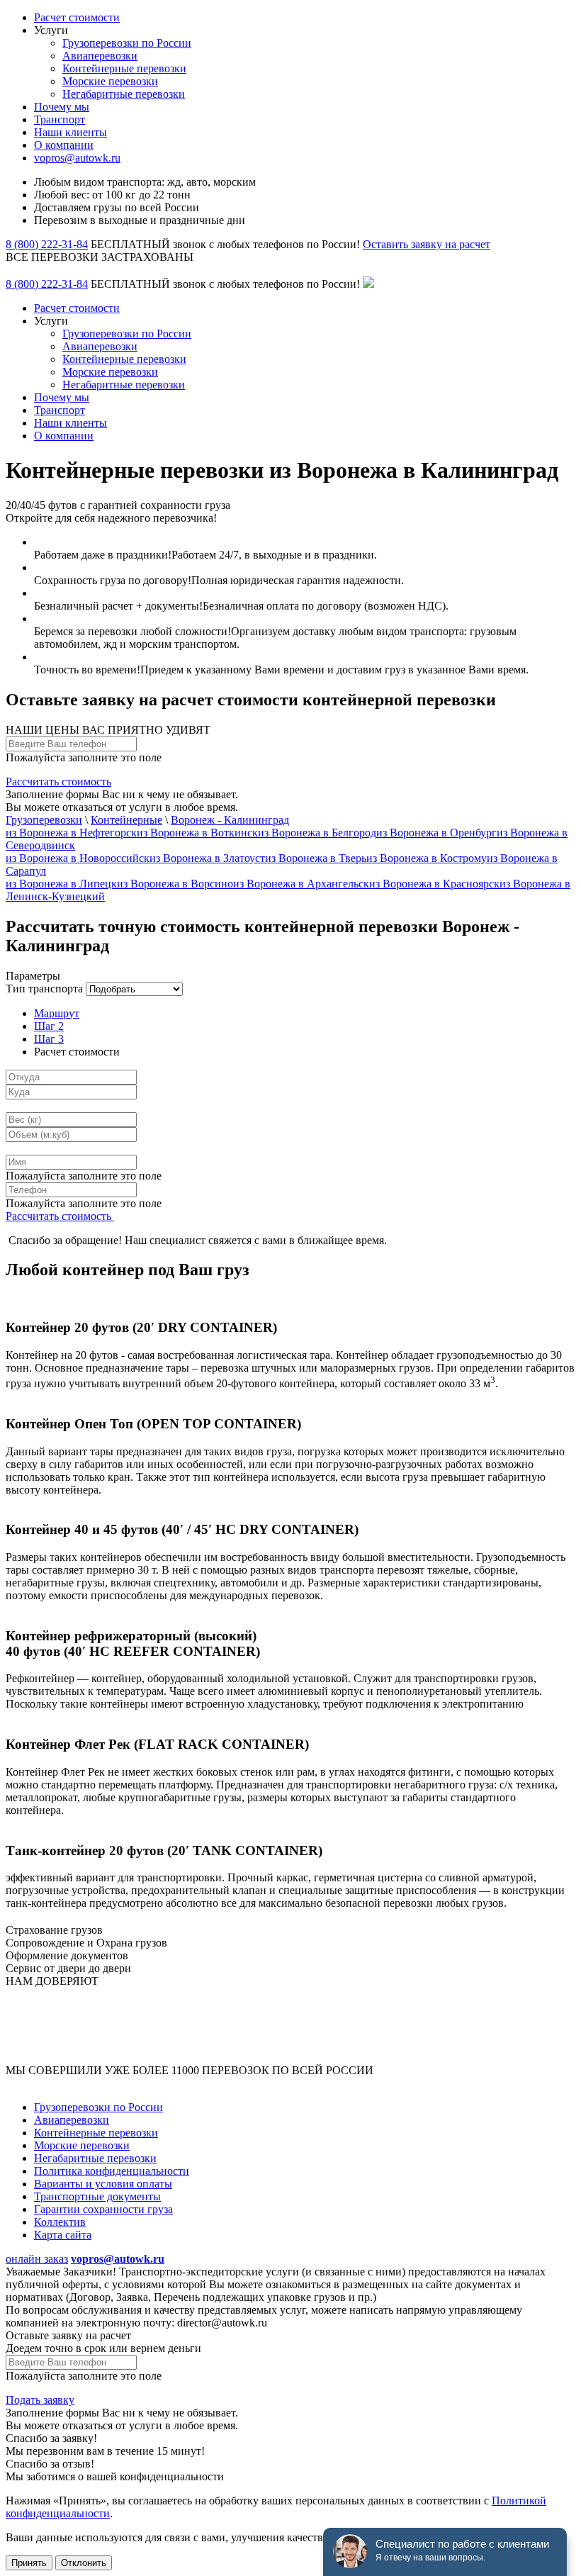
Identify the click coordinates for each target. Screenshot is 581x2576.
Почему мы (62, 107)
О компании (64, 145)
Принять (29, 2563)
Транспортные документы (97, 2196)
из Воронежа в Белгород (317, 833)
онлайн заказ (37, 2259)
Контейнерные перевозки (124, 68)
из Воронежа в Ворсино (175, 884)
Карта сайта (63, 2235)
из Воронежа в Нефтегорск (71, 833)
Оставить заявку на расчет (427, 244)
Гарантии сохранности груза (103, 2209)
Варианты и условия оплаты (103, 2184)
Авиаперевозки (100, 56)
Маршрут (57, 1013)
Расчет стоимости (77, 17)
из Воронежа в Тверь (316, 858)
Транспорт (60, 119)
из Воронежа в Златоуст (207, 858)
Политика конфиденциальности (112, 2171)
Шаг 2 (49, 1026)
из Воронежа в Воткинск (197, 833)
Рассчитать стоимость (58, 782)
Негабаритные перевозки (124, 94)
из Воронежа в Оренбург (436, 833)
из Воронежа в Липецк (61, 884)
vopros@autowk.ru (77, 158)
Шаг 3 (49, 1039)
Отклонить (84, 2563)
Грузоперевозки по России (127, 43)
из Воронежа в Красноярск (434, 884)
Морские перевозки (110, 81)
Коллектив (60, 2222)
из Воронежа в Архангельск (301, 884)
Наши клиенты (70, 132)
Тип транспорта (44, 989)
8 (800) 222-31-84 (47, 244)
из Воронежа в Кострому (427, 858)
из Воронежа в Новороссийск (78, 858)
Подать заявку (40, 2400)
